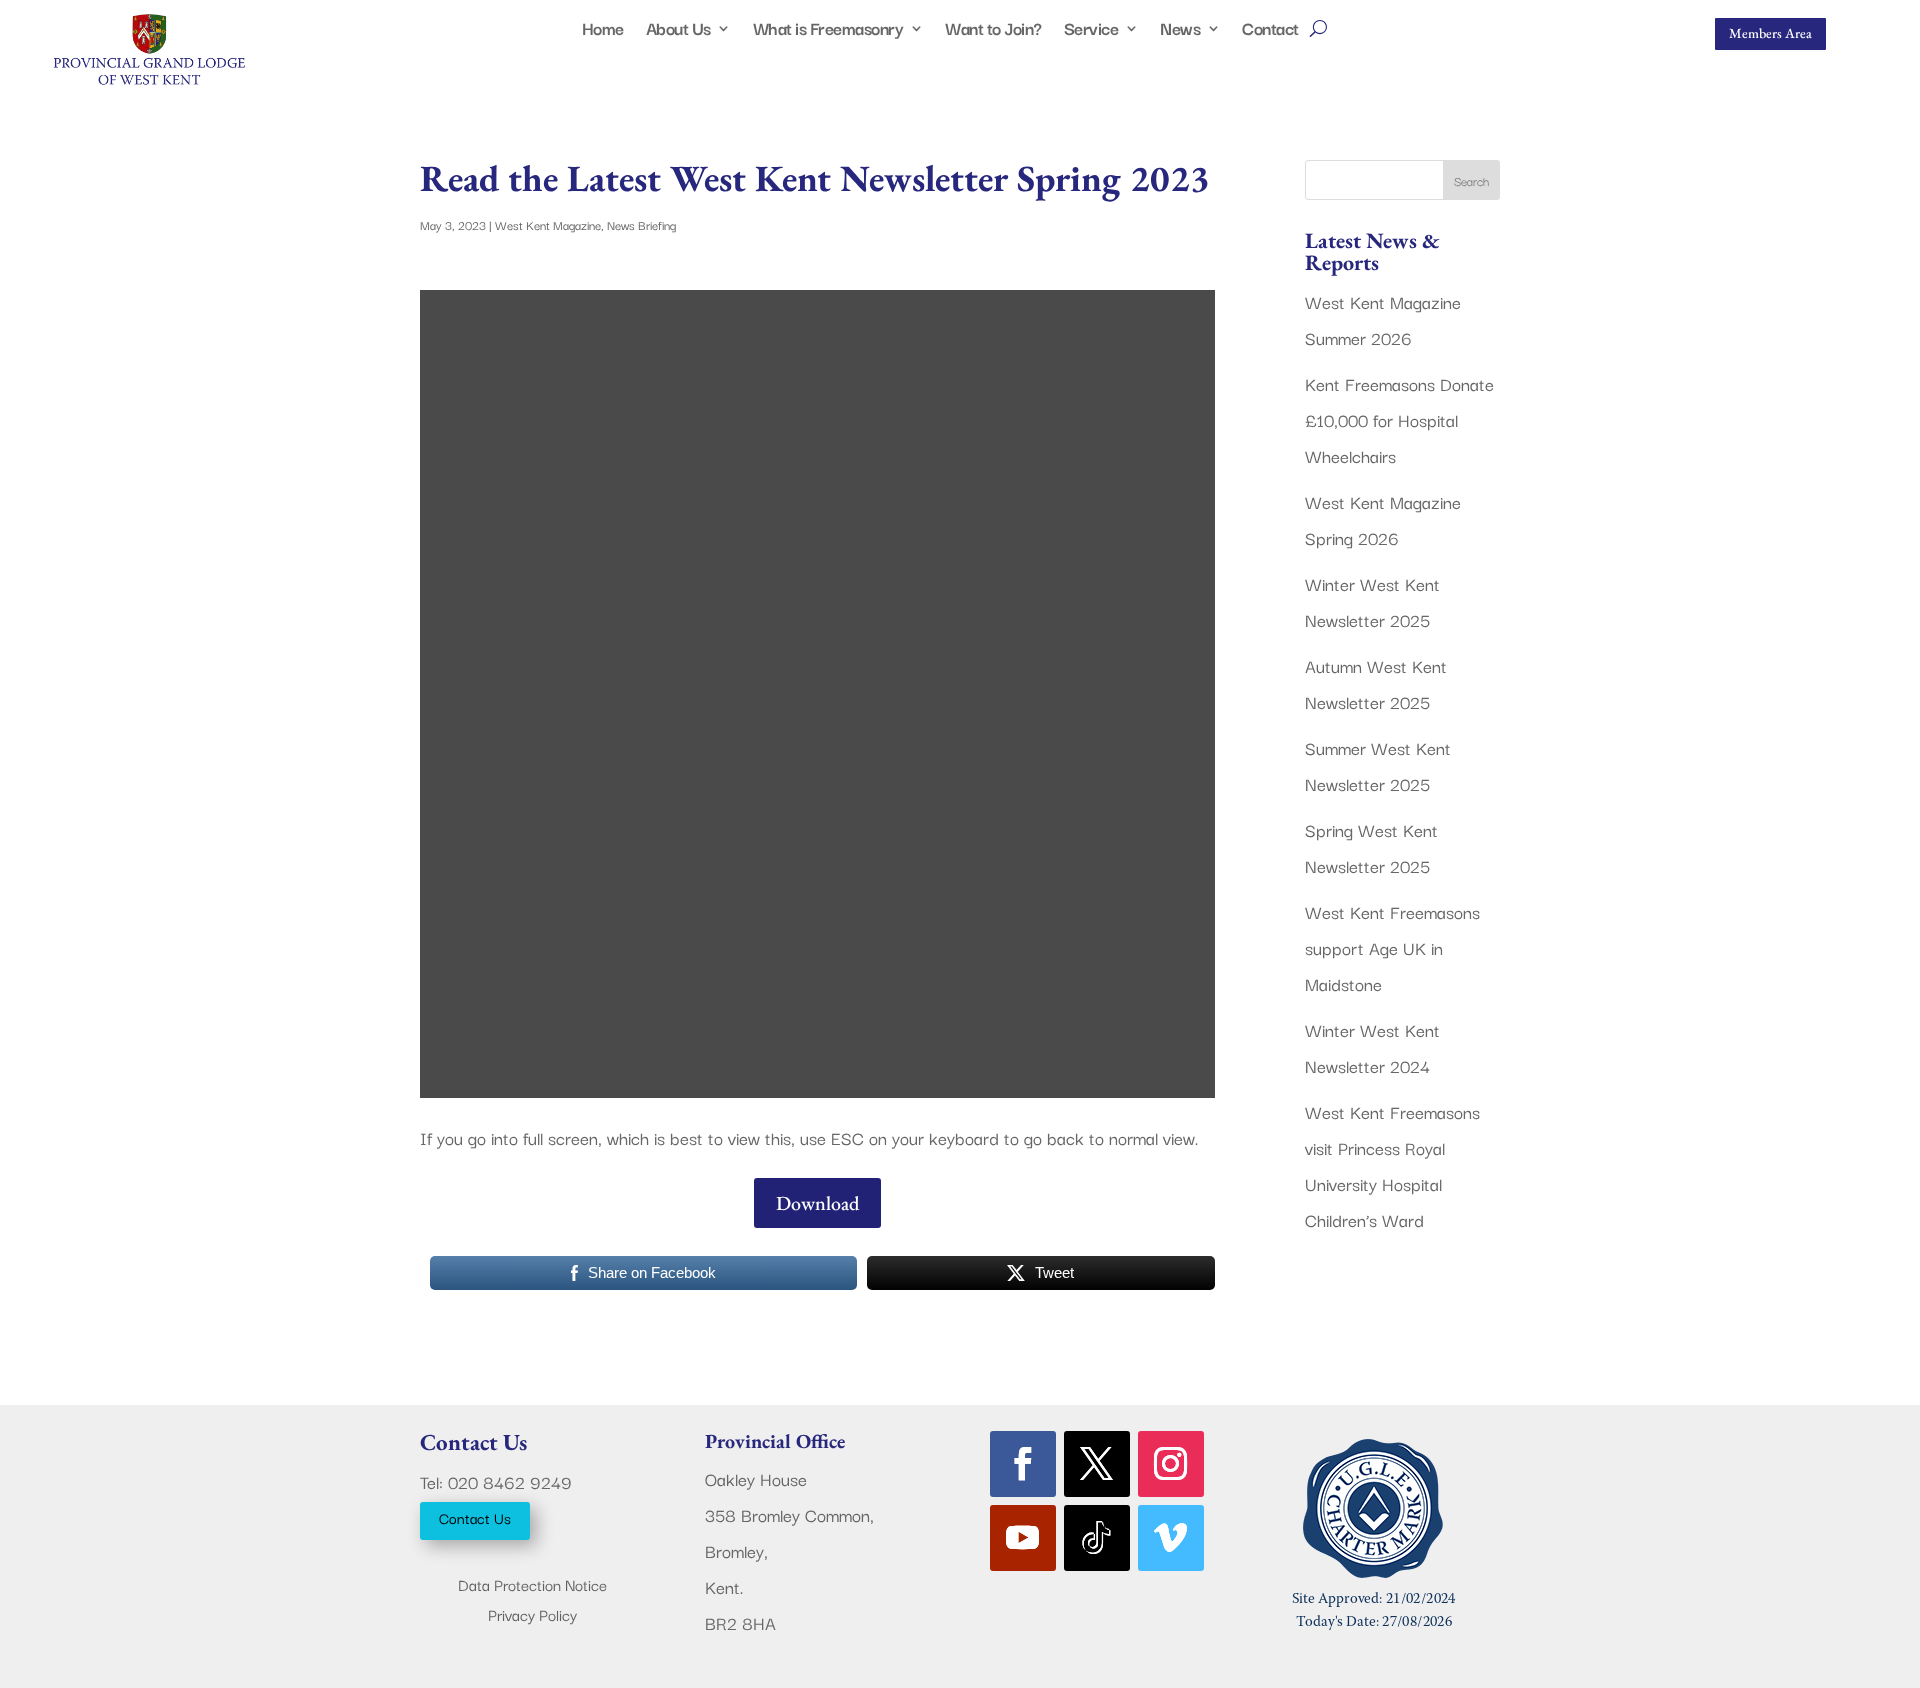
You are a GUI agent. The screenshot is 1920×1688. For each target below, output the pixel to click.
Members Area (1770, 33)
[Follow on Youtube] (1023, 1538)
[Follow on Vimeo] (1171, 1538)
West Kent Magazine (548, 224)
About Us (678, 31)
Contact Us (475, 1517)
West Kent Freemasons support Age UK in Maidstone (1392, 947)
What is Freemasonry (828, 31)
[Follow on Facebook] (1023, 1464)
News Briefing (641, 224)
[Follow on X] (1097, 1464)
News (1180, 31)
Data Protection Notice (532, 1586)
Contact (1270, 31)
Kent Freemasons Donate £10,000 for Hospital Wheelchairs (1399, 419)
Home (603, 31)
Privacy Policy (532, 1616)
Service (1091, 31)
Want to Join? (993, 31)
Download (817, 1203)
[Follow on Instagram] (1171, 1464)
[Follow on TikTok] (1097, 1538)
